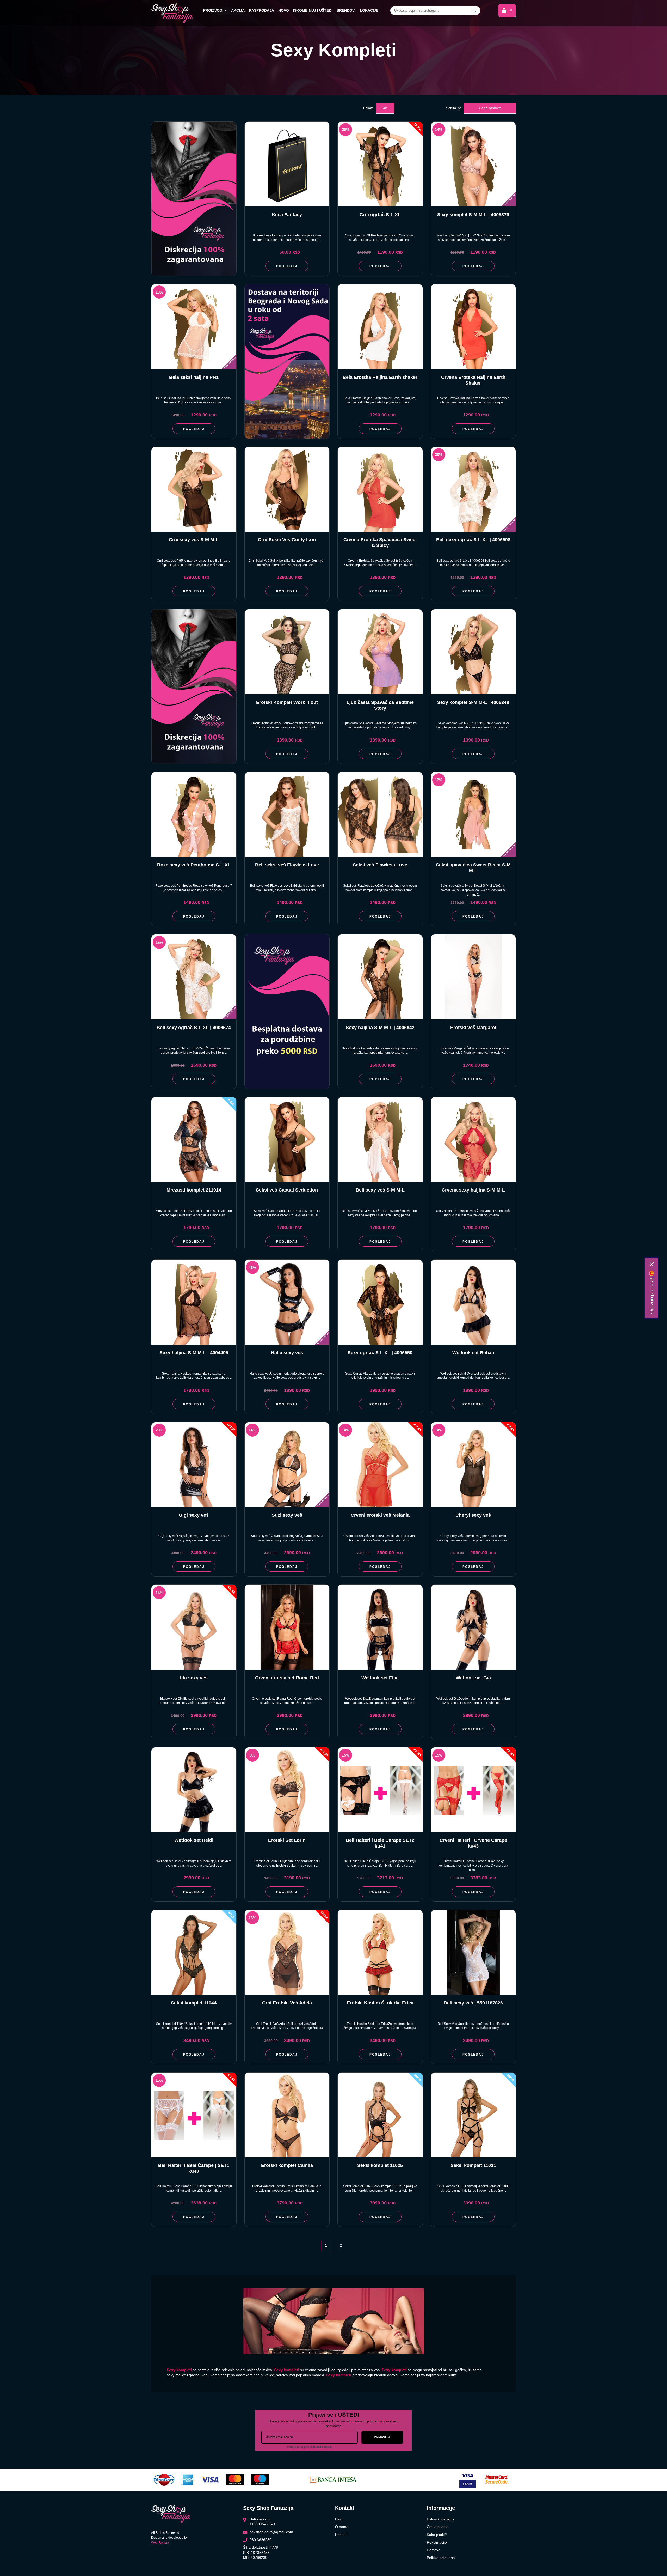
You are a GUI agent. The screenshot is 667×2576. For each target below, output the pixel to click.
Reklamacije (437, 2542)
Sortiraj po (454, 108)
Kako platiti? (437, 2535)
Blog (339, 2519)
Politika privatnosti (442, 2558)
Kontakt (341, 2535)
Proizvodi (213, 10)
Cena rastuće (490, 108)
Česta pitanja (438, 2527)
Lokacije (369, 10)
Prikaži (368, 108)
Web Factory (160, 2543)
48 (385, 108)
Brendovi (346, 10)
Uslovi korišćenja (441, 2519)
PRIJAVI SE (382, 2437)
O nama (342, 2527)
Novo (284, 10)
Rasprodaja (261, 10)
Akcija (238, 10)
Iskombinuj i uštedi (313, 10)
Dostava (434, 2550)
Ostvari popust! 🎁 (651, 1292)
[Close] (652, 1264)
